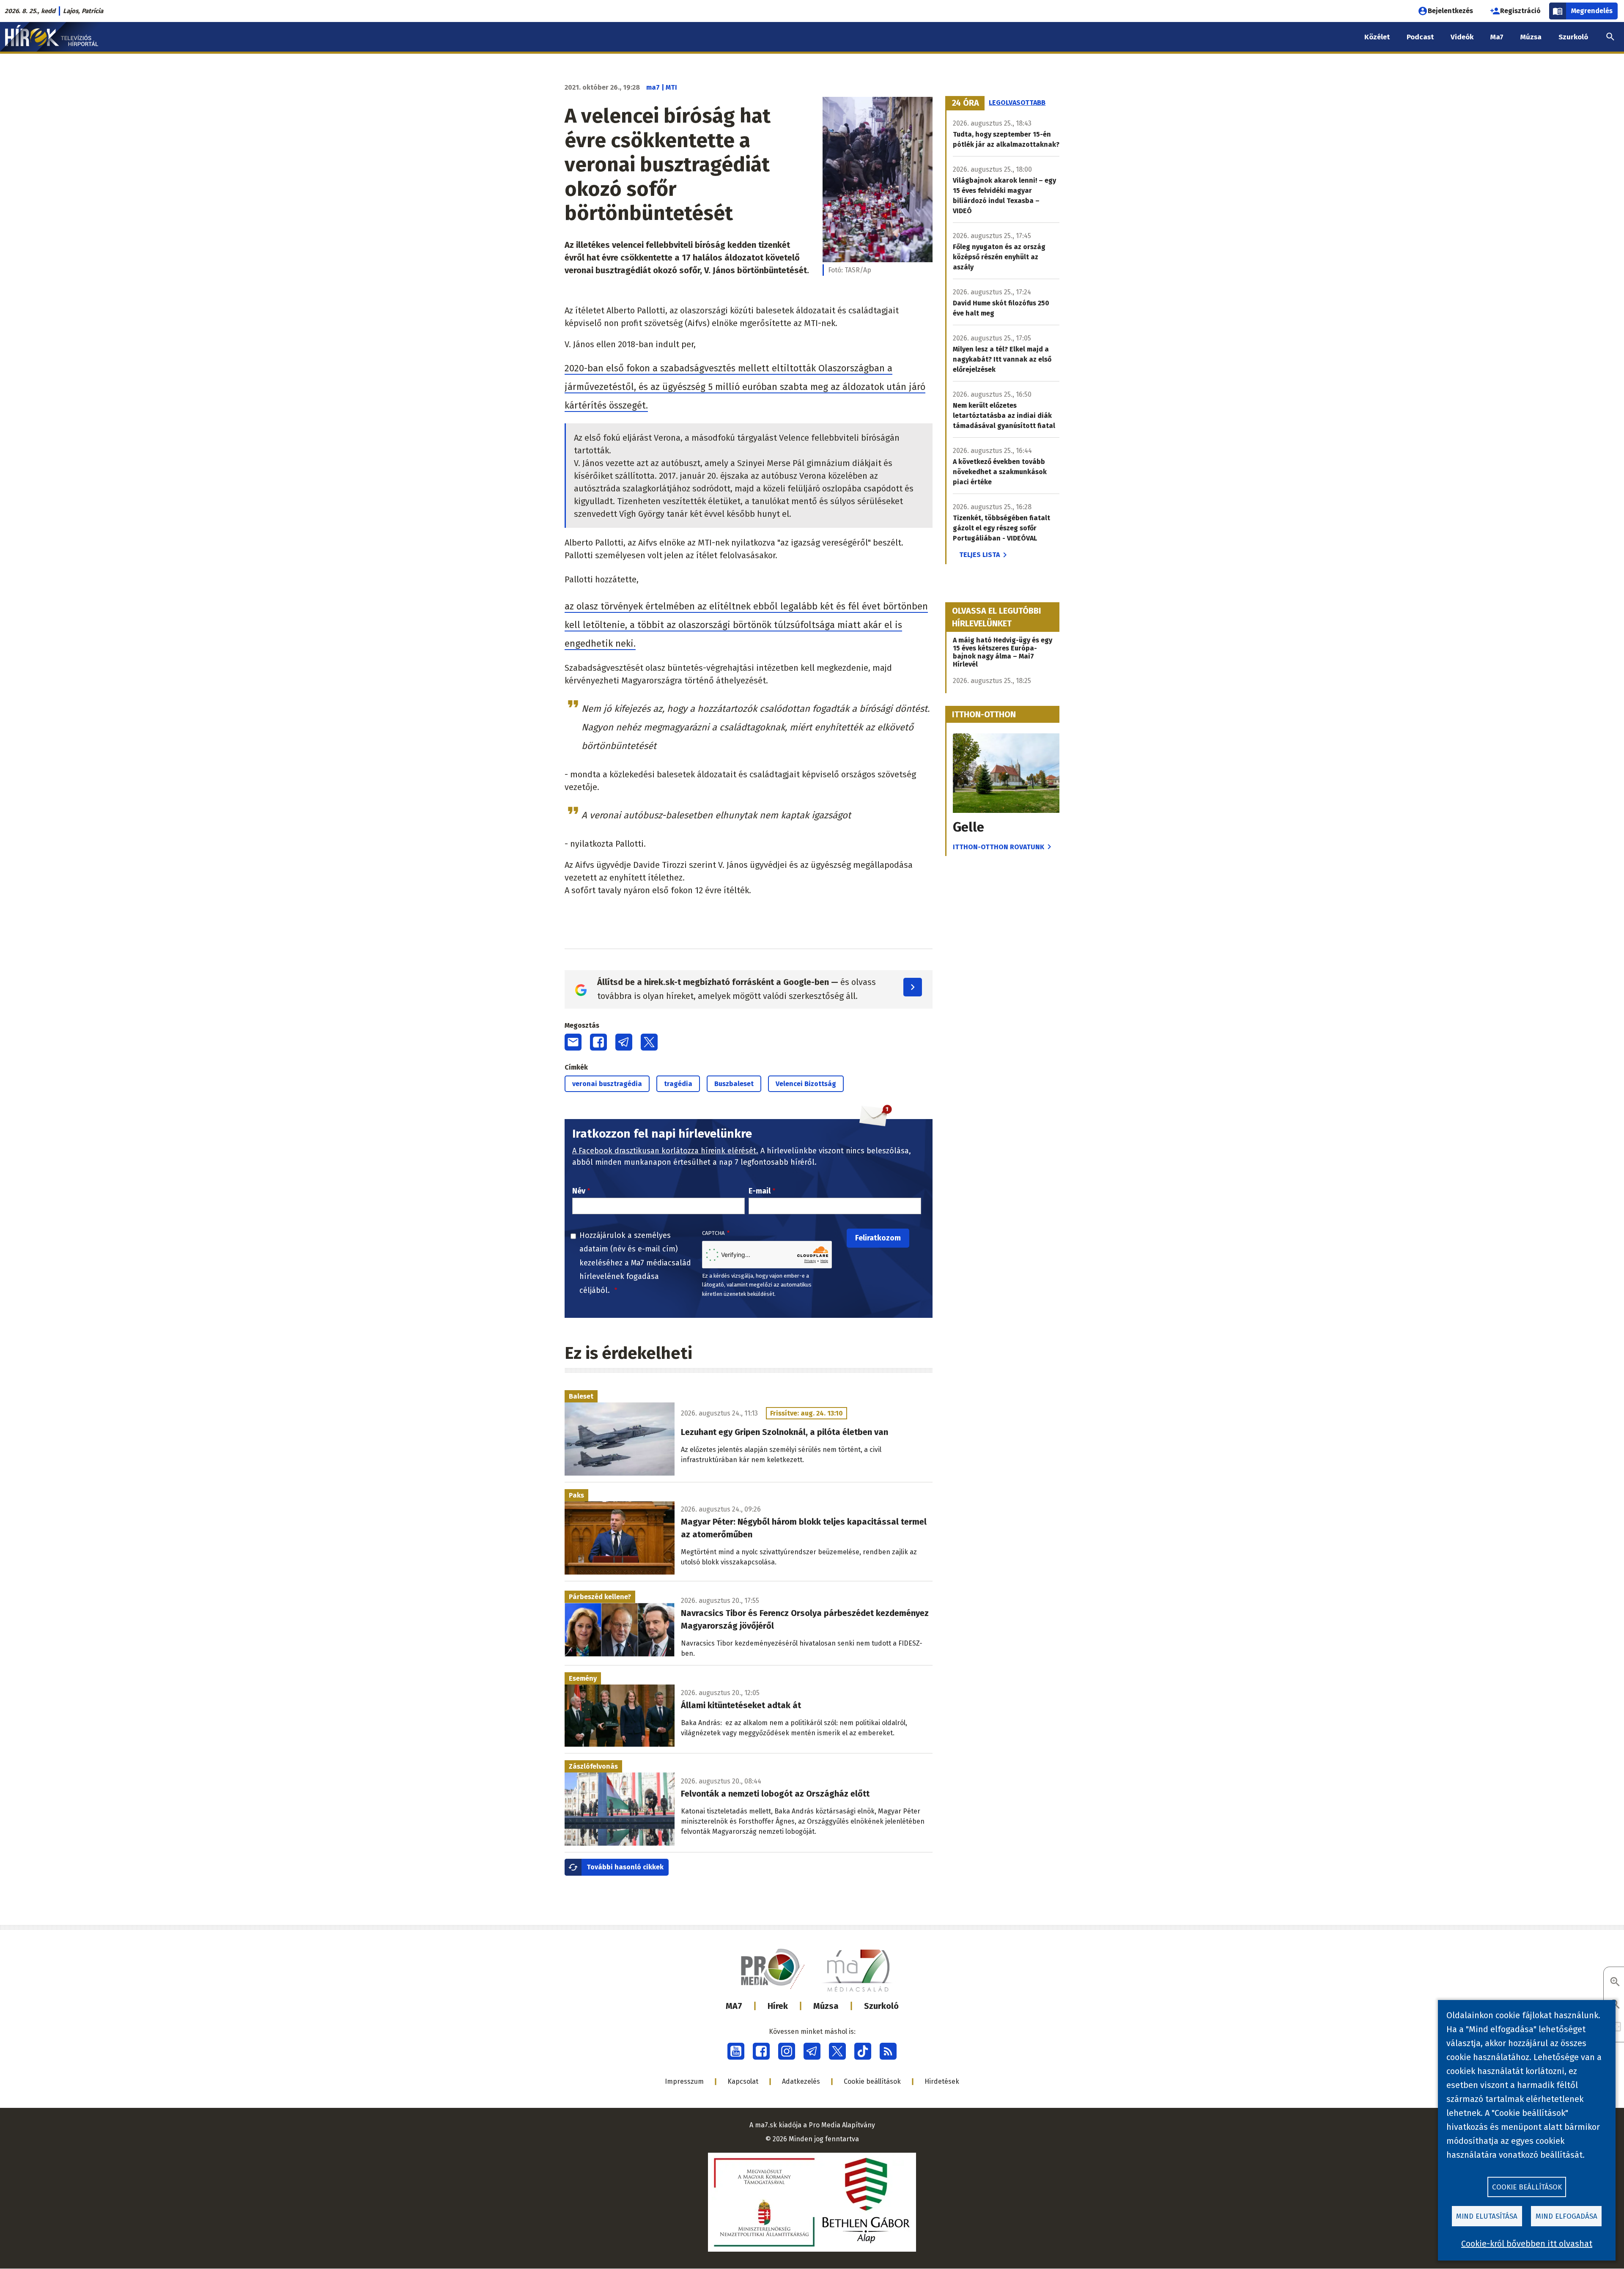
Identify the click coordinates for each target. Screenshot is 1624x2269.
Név (579, 1191)
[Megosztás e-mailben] (573, 1042)
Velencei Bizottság (806, 1084)
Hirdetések (942, 2081)
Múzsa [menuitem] (1531, 37)
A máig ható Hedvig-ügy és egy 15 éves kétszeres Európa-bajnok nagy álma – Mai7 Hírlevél (1003, 652)
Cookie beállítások (872, 2081)
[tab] (966, 103)
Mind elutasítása (1487, 2216)
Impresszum (684, 2081)
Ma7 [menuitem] (1497, 37)
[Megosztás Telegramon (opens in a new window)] (624, 1042)
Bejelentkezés (1450, 11)
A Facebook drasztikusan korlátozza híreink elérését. (665, 1151)
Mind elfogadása (1566, 2216)
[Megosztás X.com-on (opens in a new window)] (649, 1042)
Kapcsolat (743, 2081)
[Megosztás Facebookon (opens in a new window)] (598, 1042)
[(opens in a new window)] (736, 2051)
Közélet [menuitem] (1377, 37)
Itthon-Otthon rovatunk (999, 847)
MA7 (734, 2006)
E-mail (760, 1191)
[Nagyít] (1615, 1982)
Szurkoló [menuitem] (1573, 37)
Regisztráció (1520, 11)
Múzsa (826, 2006)
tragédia (678, 1084)
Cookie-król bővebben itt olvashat (1527, 2244)
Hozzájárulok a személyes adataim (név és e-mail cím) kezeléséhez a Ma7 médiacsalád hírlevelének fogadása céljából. (635, 1263)
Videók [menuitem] (1462, 37)
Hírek (778, 2006)
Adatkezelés (801, 2081)
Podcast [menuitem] (1420, 37)
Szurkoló (881, 2006)
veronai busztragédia (607, 1084)
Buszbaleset (734, 1084)
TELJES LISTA (979, 555)
